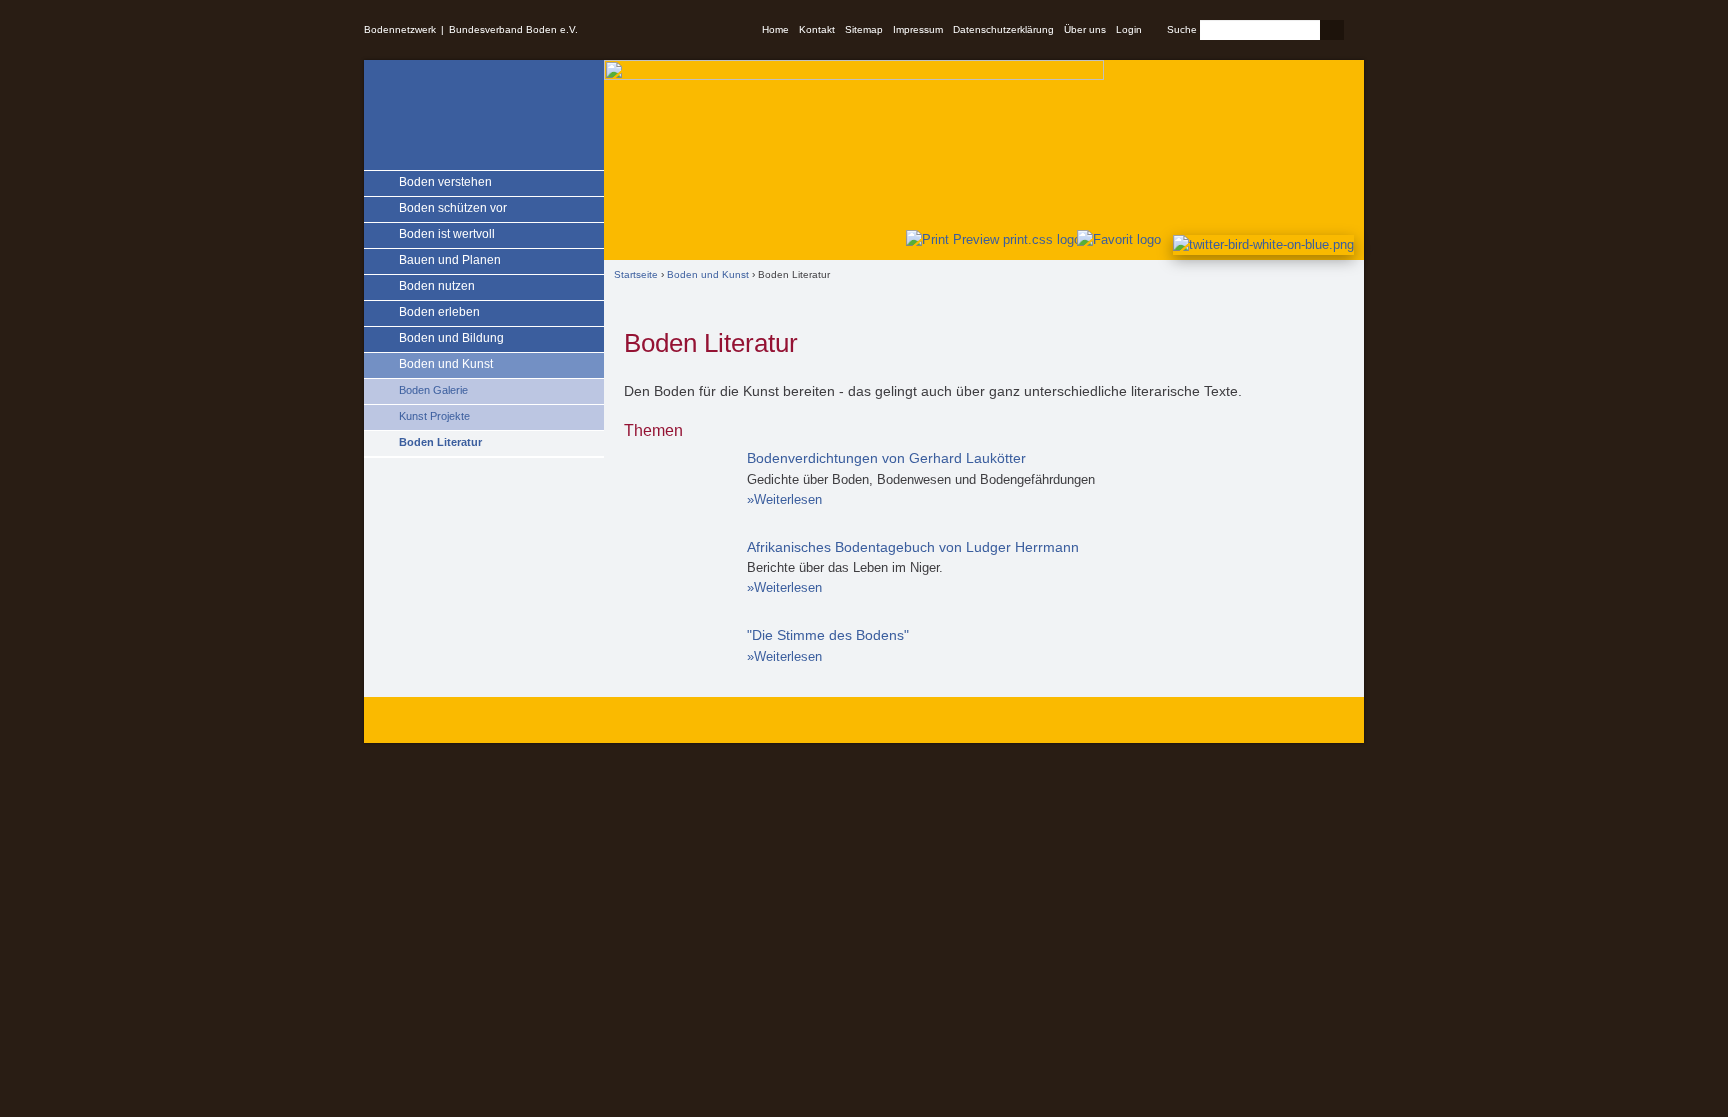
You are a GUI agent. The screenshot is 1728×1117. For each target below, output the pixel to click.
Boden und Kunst (446, 364)
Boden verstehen (445, 182)
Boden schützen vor (453, 208)
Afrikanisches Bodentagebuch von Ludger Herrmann (913, 547)
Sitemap (864, 29)
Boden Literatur (440, 442)
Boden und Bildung (451, 338)
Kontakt (817, 29)
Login (1129, 29)
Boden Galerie (433, 390)
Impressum (918, 29)
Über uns (1085, 29)
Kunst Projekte (434, 416)
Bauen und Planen (450, 260)
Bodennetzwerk (400, 29)
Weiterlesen (788, 499)
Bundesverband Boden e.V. (513, 29)
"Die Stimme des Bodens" (828, 635)
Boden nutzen (437, 286)
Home (775, 29)
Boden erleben (439, 312)
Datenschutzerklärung (1003, 29)
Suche (1182, 29)
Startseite (636, 274)
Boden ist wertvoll (447, 234)
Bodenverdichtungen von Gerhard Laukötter (886, 458)
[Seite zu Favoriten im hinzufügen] (1120, 239)
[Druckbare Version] (989, 239)
